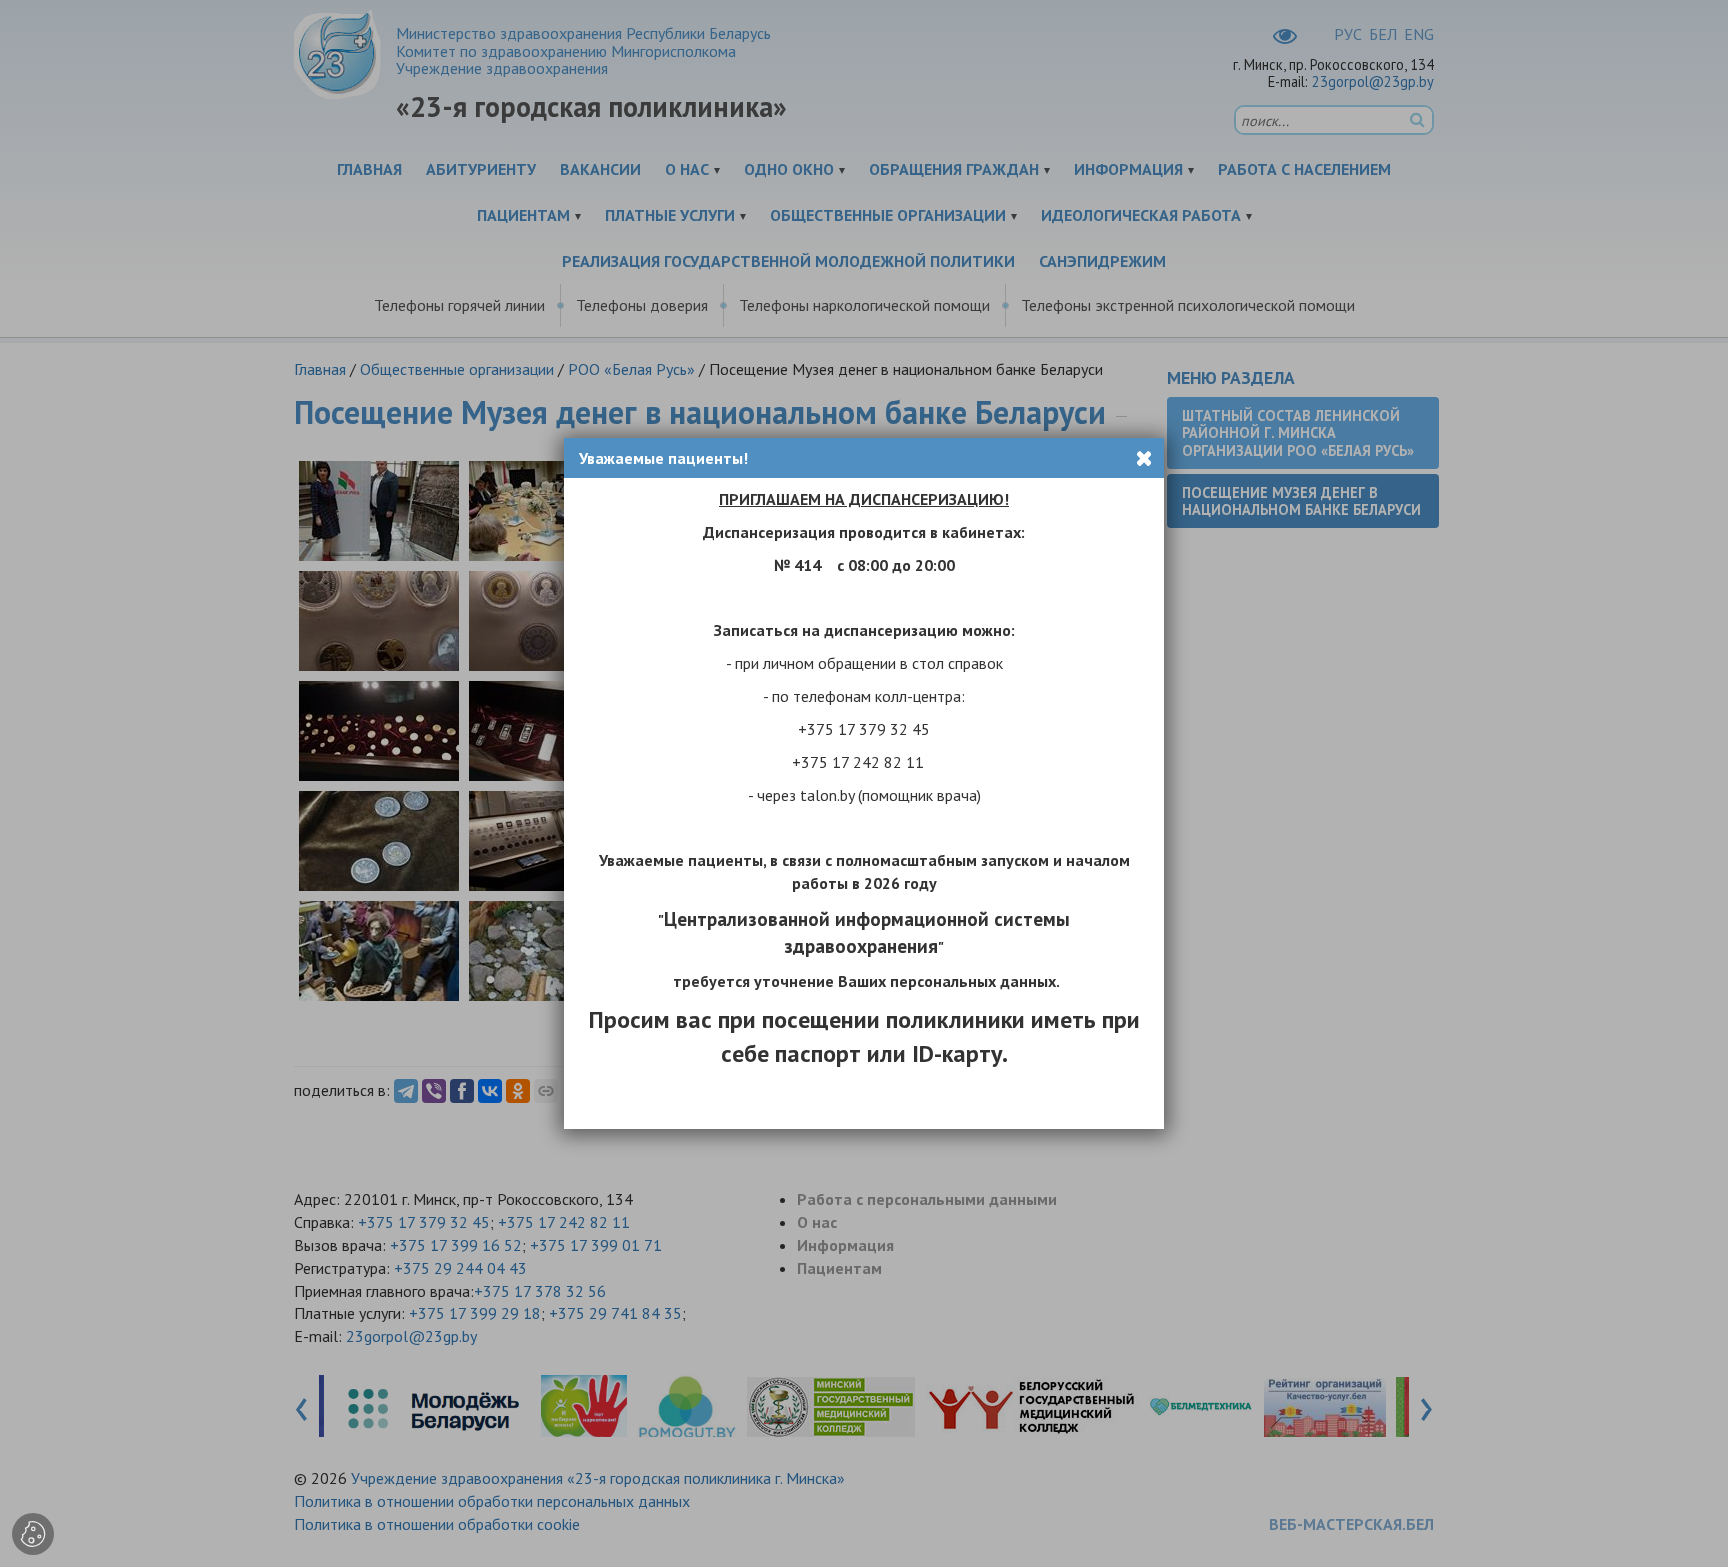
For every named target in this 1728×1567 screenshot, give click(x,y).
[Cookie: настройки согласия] (33, 1534)
